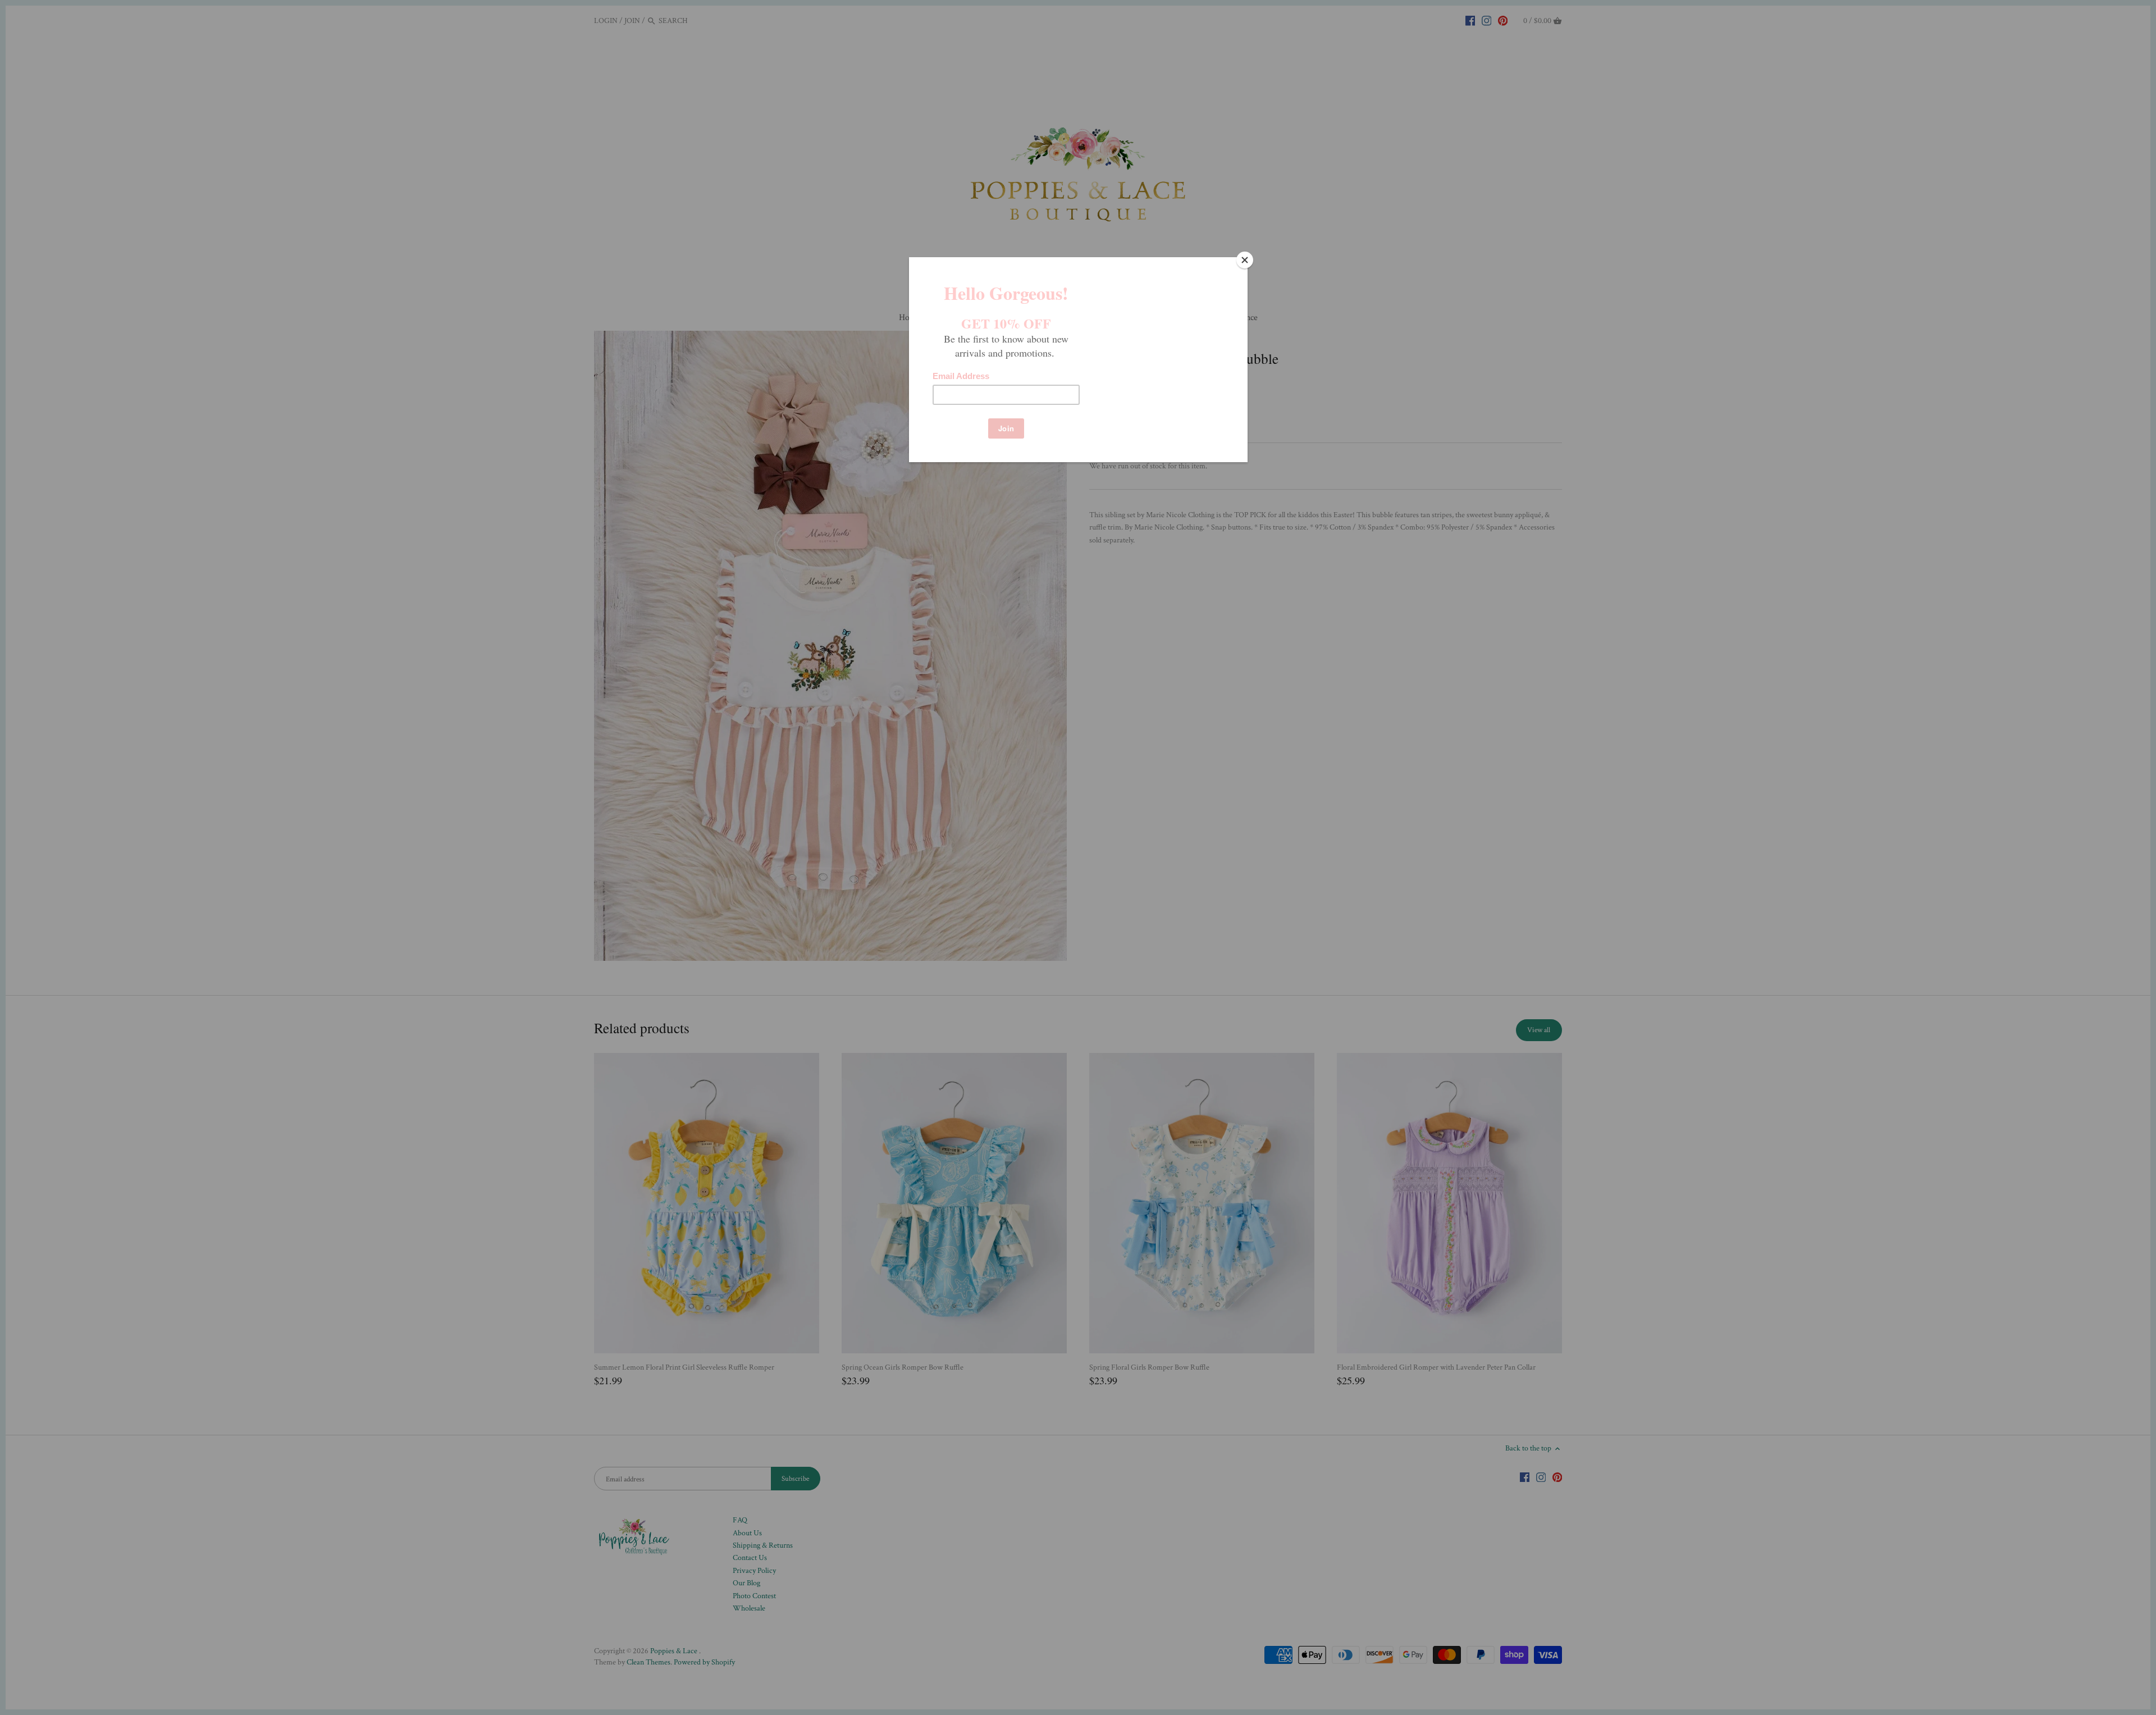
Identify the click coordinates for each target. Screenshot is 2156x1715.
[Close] (1245, 260)
